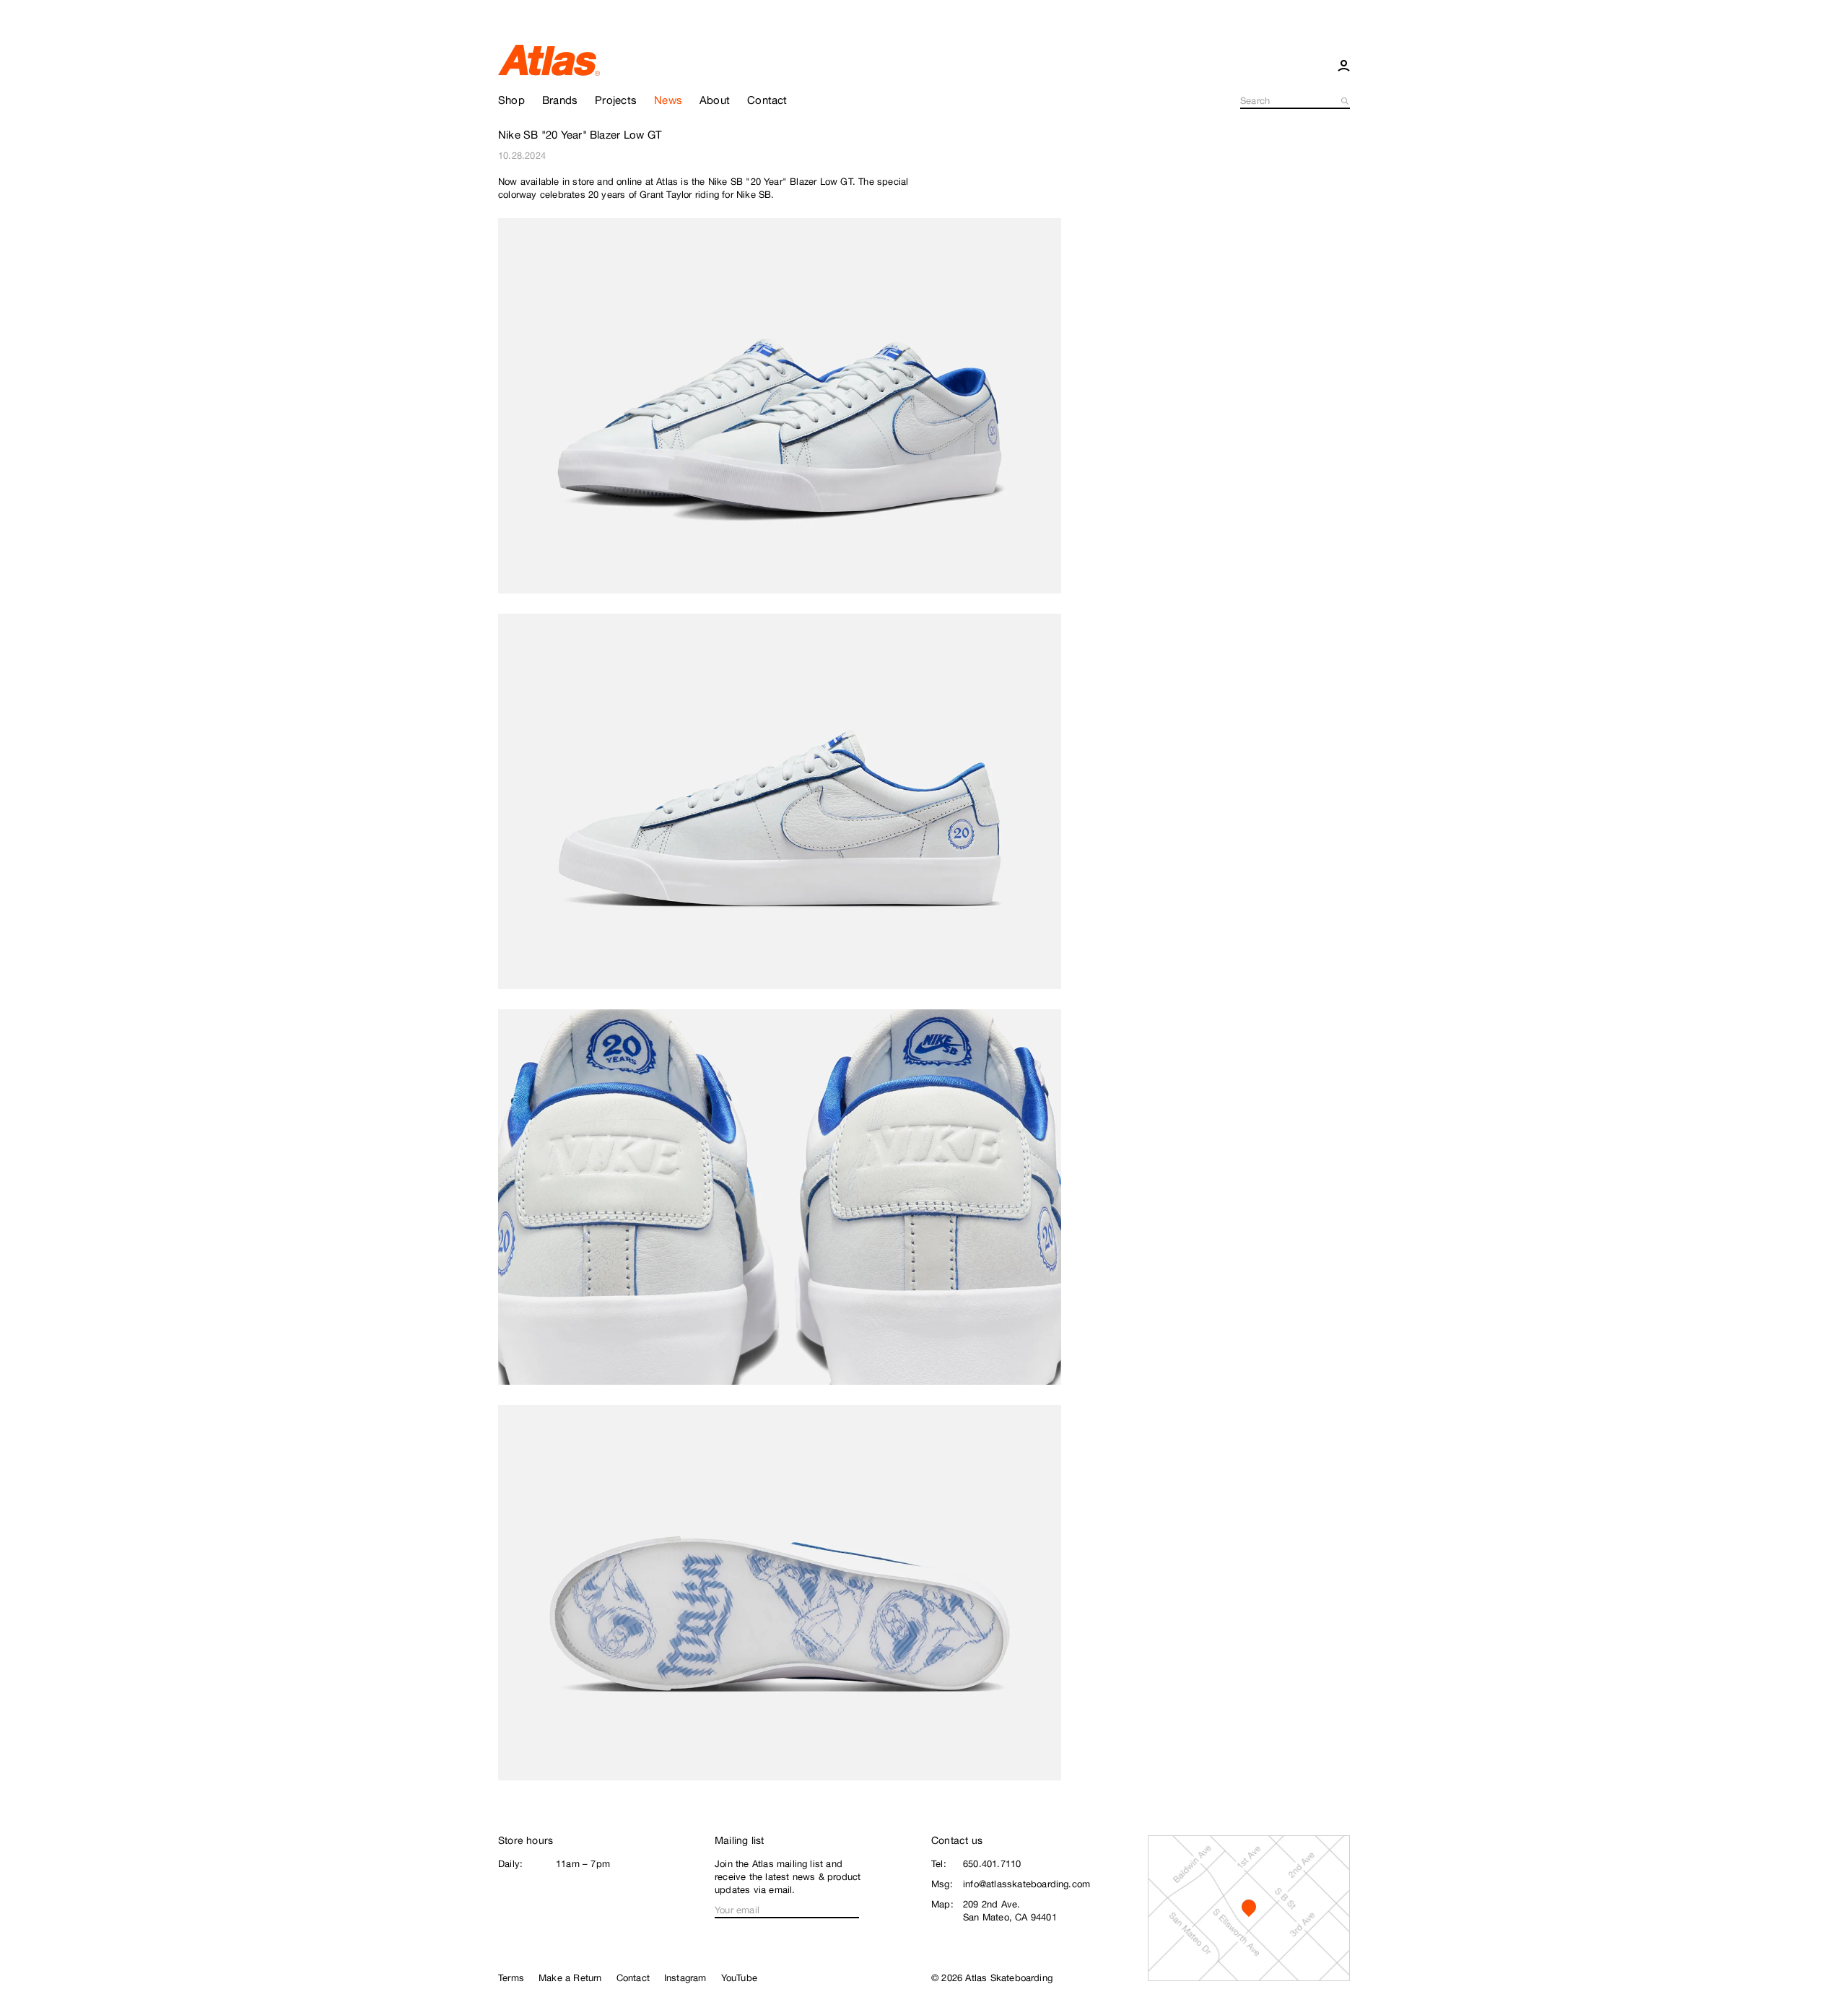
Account (1344, 65)
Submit (1346, 101)
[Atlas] (549, 59)
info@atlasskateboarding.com (1027, 1884)
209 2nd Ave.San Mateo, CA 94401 (1010, 1911)
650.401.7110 (992, 1864)
